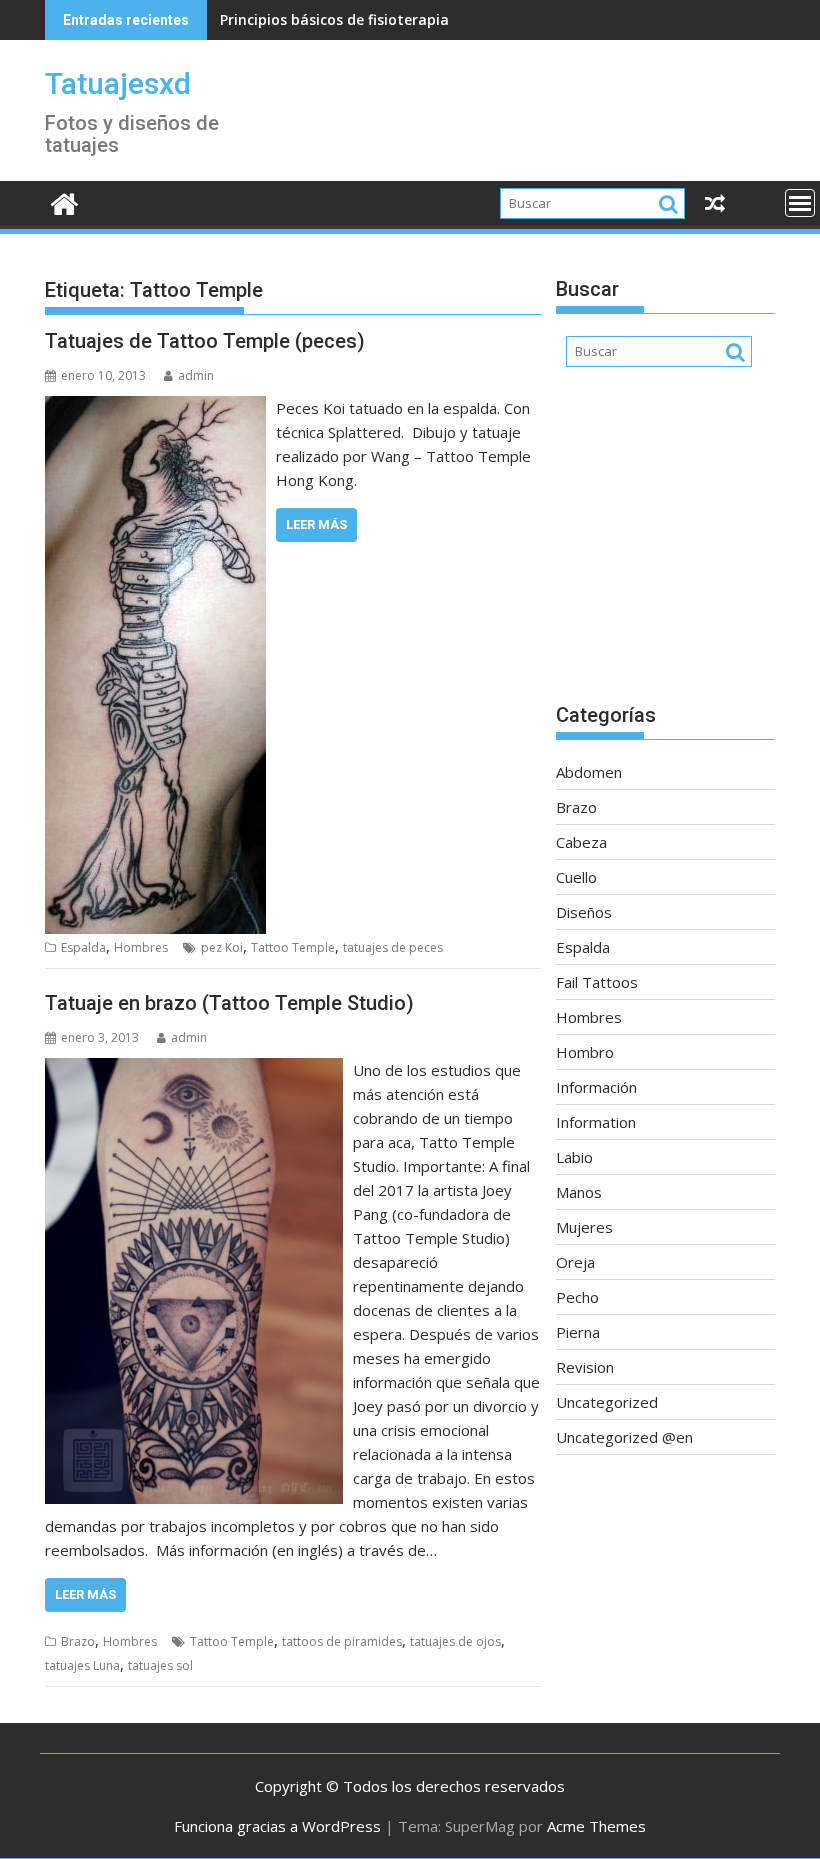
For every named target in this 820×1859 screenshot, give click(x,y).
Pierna (578, 1332)
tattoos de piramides (342, 1641)
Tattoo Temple (293, 947)
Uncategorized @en (624, 1437)
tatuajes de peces (393, 947)
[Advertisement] (665, 545)
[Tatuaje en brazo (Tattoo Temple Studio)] (194, 1070)
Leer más (316, 524)
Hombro (585, 1052)
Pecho (577, 1297)
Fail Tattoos (597, 982)
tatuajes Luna (82, 1665)
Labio (574, 1157)
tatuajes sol (160, 1665)
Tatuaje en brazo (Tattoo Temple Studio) (229, 1003)
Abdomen (589, 772)
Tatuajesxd (118, 83)
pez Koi (222, 947)
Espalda (83, 947)
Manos (579, 1192)
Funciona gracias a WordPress (277, 1826)
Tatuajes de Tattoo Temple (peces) (205, 341)
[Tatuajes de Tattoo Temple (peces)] (155, 408)
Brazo (78, 1641)
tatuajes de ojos (455, 1641)
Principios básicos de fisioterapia (334, 19)
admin (196, 375)
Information (596, 1122)
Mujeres (584, 1227)
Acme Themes (596, 1826)
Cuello (576, 877)
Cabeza (581, 842)
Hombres (141, 947)
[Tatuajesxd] (64, 201)
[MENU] (800, 203)
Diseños (584, 912)
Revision (585, 1367)
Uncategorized (607, 1402)
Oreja (575, 1262)
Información (596, 1087)
